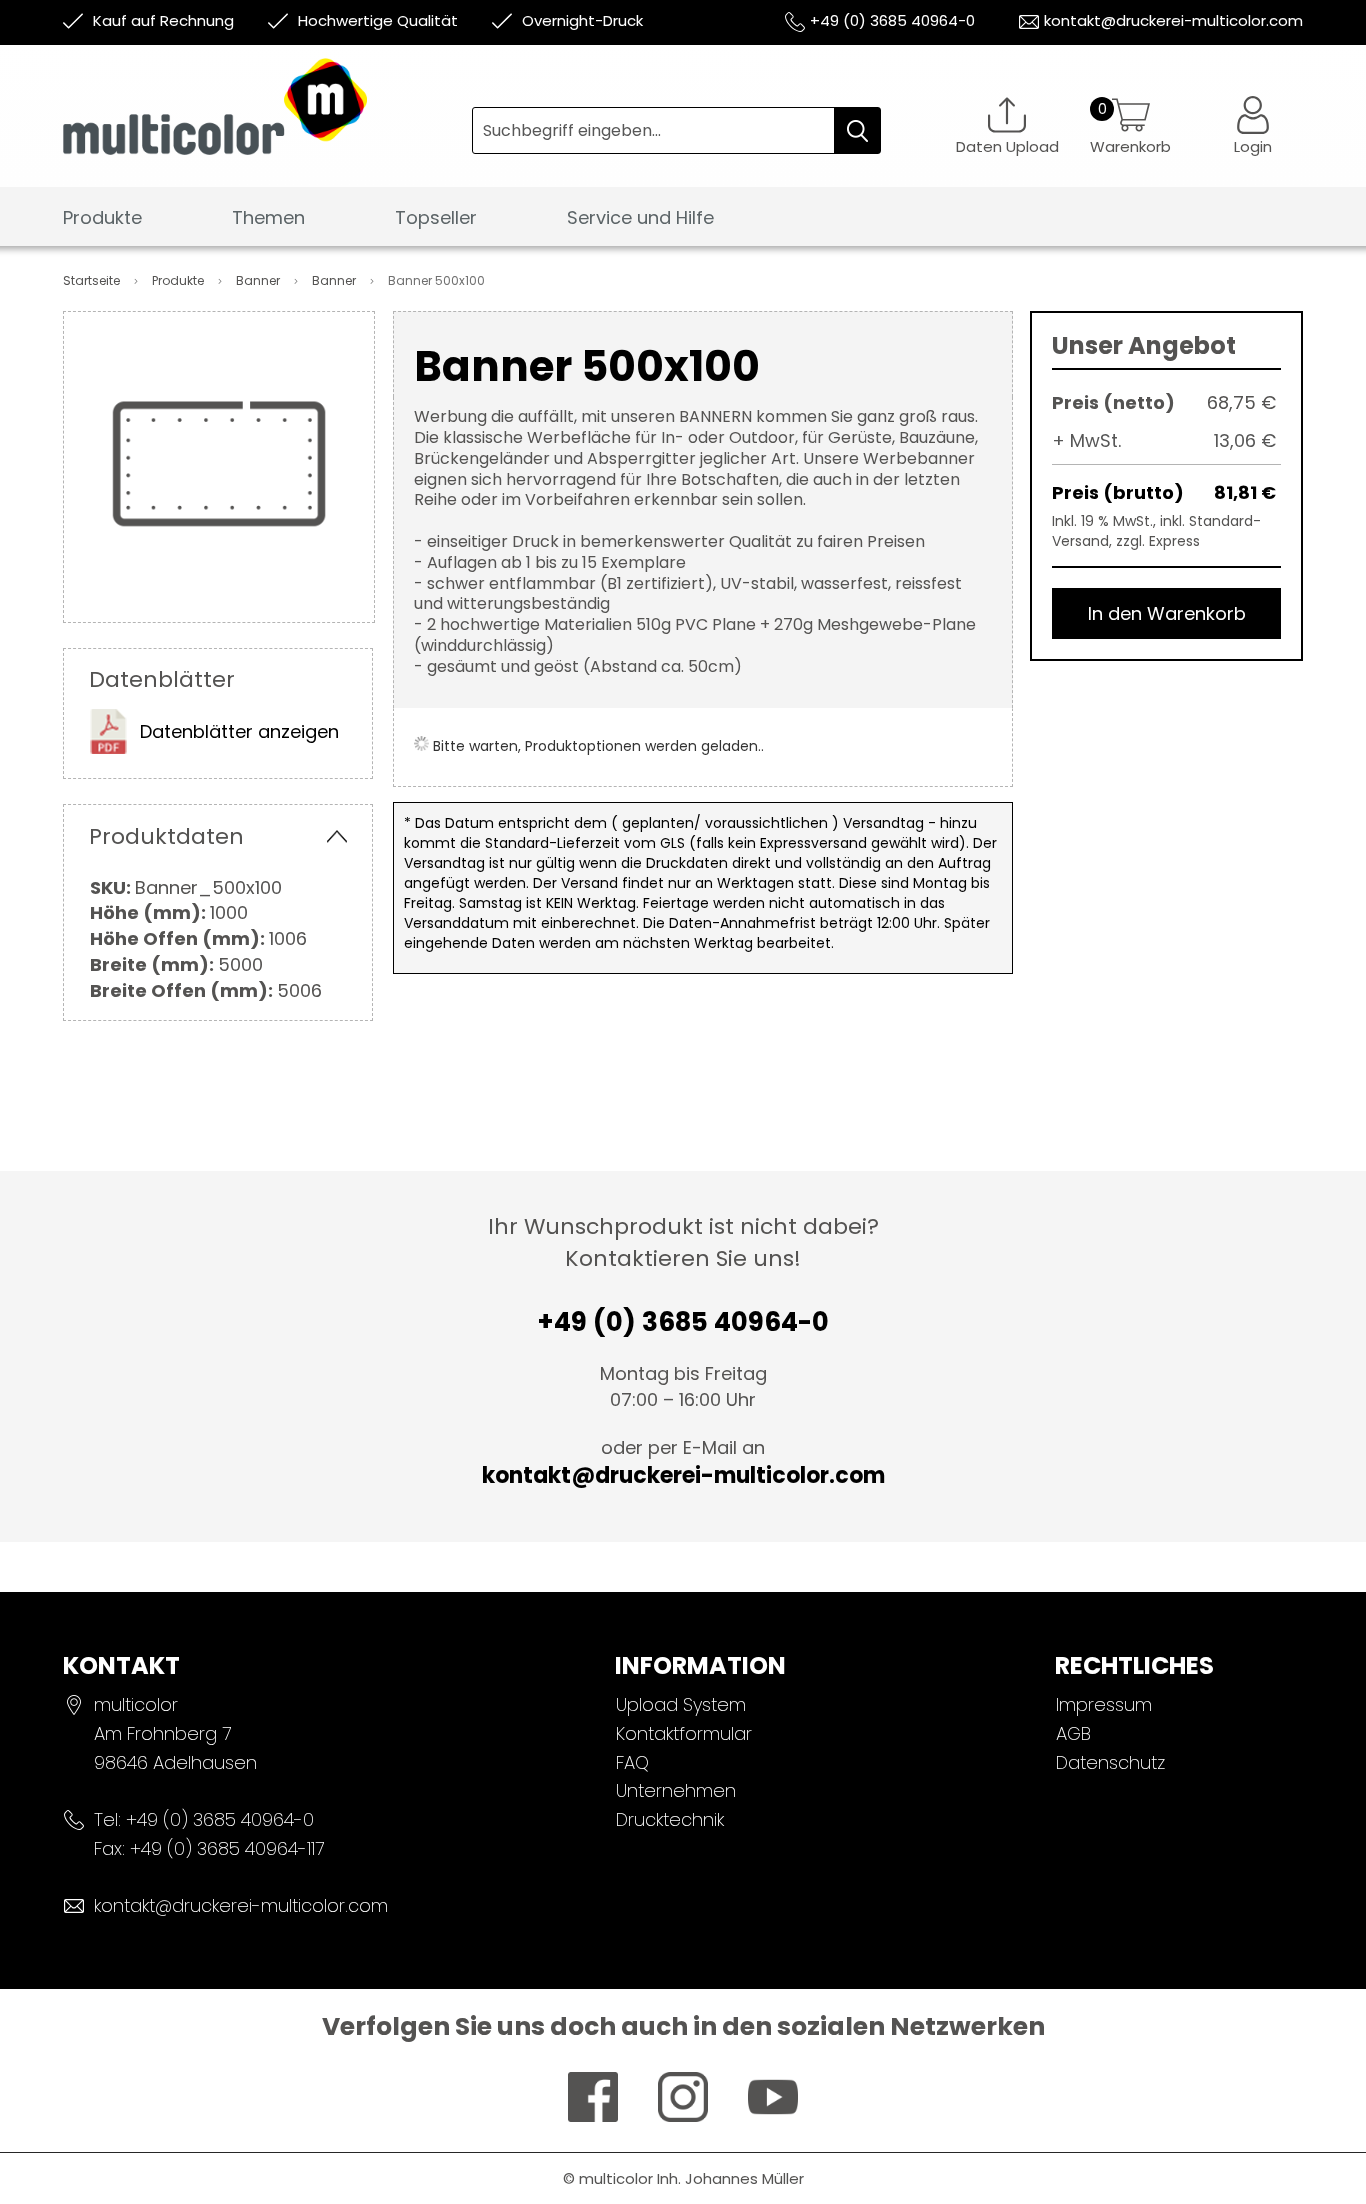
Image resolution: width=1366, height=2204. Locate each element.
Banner (259, 280)
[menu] (683, 223)
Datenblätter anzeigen (239, 731)
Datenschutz (1110, 1762)
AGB (1073, 1733)
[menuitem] (102, 218)
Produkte (179, 280)
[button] (1253, 125)
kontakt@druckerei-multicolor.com (1173, 20)
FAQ (632, 1762)
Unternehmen (676, 1790)
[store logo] (267, 121)
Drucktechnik (670, 1819)
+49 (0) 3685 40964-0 (892, 20)
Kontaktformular (684, 1733)
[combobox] (676, 130)
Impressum (1104, 1704)
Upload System (681, 1704)
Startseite (93, 280)
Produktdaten (166, 836)
